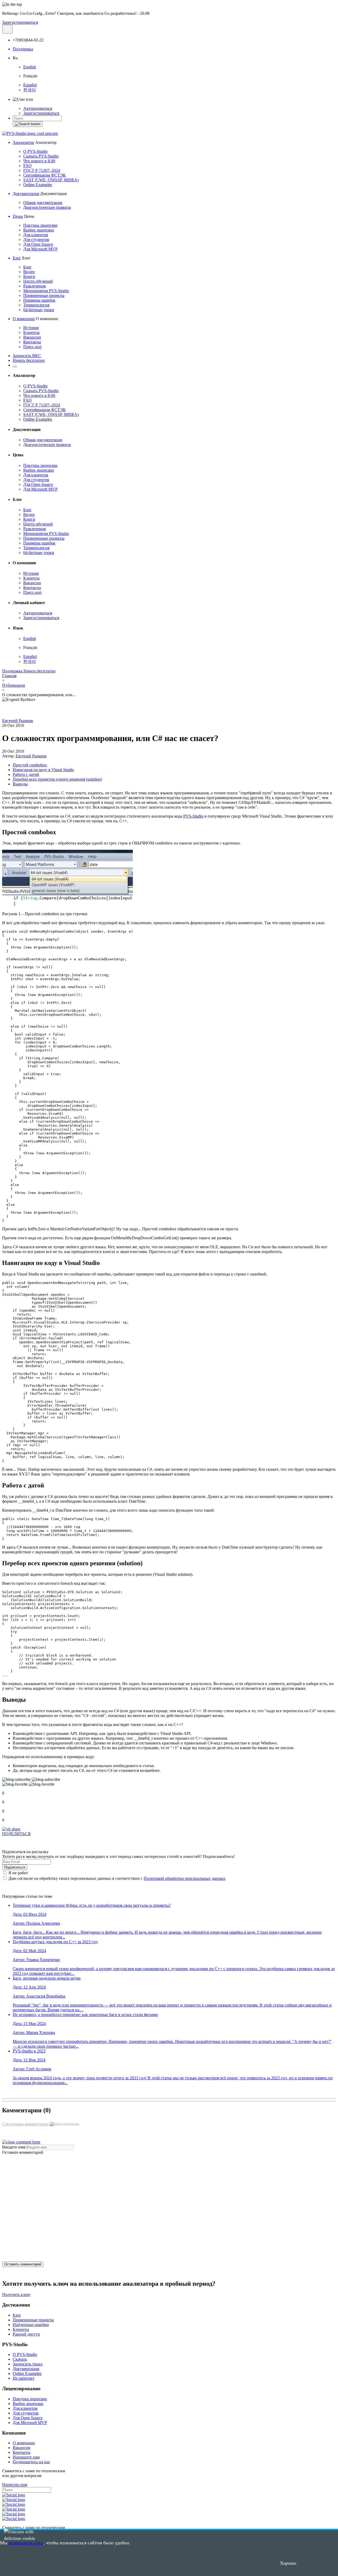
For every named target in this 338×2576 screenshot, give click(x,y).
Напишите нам (26, 2457)
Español (30, 85)
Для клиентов (36, 235)
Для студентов (36, 239)
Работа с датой (26, 774)
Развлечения (34, 286)
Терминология (36, 305)
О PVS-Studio (35, 151)
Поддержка (23, 49)
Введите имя (14, 2147)
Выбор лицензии (39, 230)
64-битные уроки (39, 310)
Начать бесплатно (29, 360)
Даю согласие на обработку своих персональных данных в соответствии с (116, 1878)
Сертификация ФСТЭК (44, 175)
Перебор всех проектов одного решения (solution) (57, 779)
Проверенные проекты (44, 295)
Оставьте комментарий (23, 2152)
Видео (29, 272)
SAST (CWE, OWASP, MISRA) (51, 180)
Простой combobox (30, 765)
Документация (26, 194)
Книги (29, 276)
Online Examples (38, 185)
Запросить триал (28, 2364)
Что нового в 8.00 (39, 161)
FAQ (27, 166)
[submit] (28, 124)
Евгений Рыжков (18, 721)
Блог (17, 258)
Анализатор (23, 142)
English (30, 67)
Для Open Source (38, 244)
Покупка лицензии (40, 225)
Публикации (14, 685)
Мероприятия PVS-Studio (46, 291)
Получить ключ (16, 2295)
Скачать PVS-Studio (41, 156)
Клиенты (31, 332)
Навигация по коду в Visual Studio (43, 770)
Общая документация (43, 203)
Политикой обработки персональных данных (185, 1878)
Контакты (32, 342)
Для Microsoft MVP (40, 249)
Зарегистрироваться (20, 22)
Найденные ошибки (31, 2325)
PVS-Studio (193, 816)
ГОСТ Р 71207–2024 (42, 170)
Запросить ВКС (27, 356)
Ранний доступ (26, 2334)
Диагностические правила (47, 207)
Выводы (20, 784)
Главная (9, 676)
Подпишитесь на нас (31, 2462)
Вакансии (32, 337)
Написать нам (15, 2485)
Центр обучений (38, 281)
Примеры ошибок (39, 300)
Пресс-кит (32, 347)
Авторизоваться (38, 108)
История (31, 328)
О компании (24, 319)
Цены (18, 216)
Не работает (24, 2378)
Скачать (20, 2359)
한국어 (30, 90)
